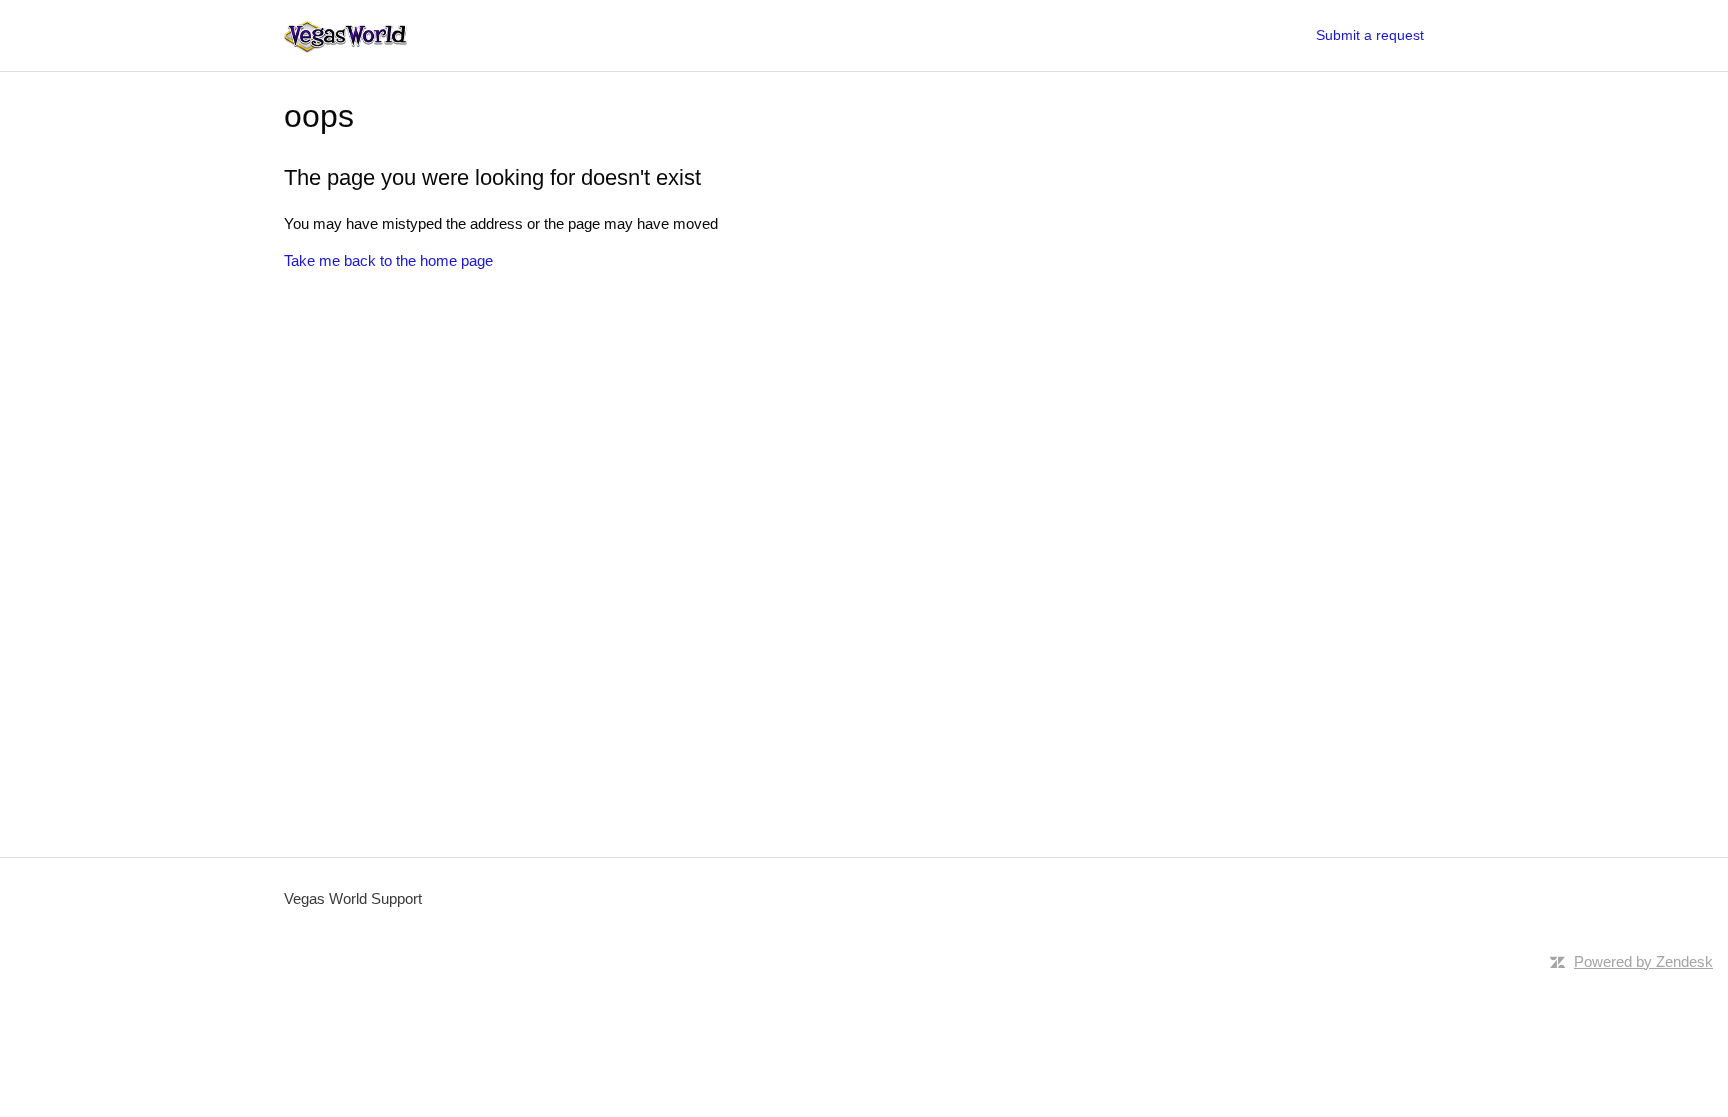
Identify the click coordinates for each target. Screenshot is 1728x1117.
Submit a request (1370, 35)
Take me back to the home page (388, 260)
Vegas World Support (353, 898)
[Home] (345, 35)
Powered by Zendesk (1643, 961)
